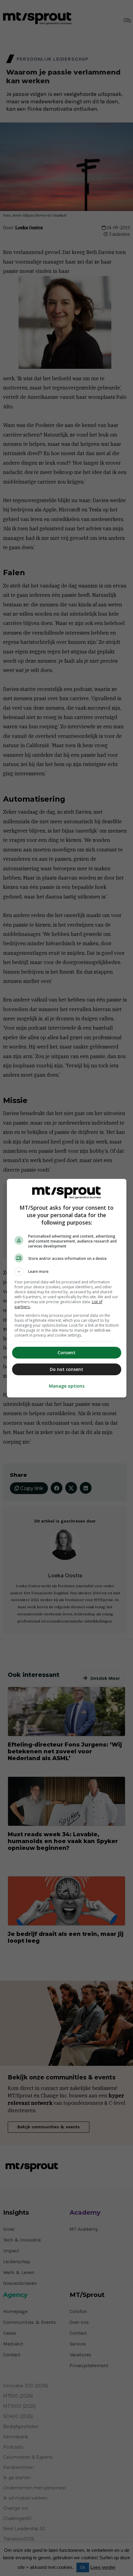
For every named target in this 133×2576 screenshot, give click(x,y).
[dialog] (67, 1288)
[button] (67, 1272)
